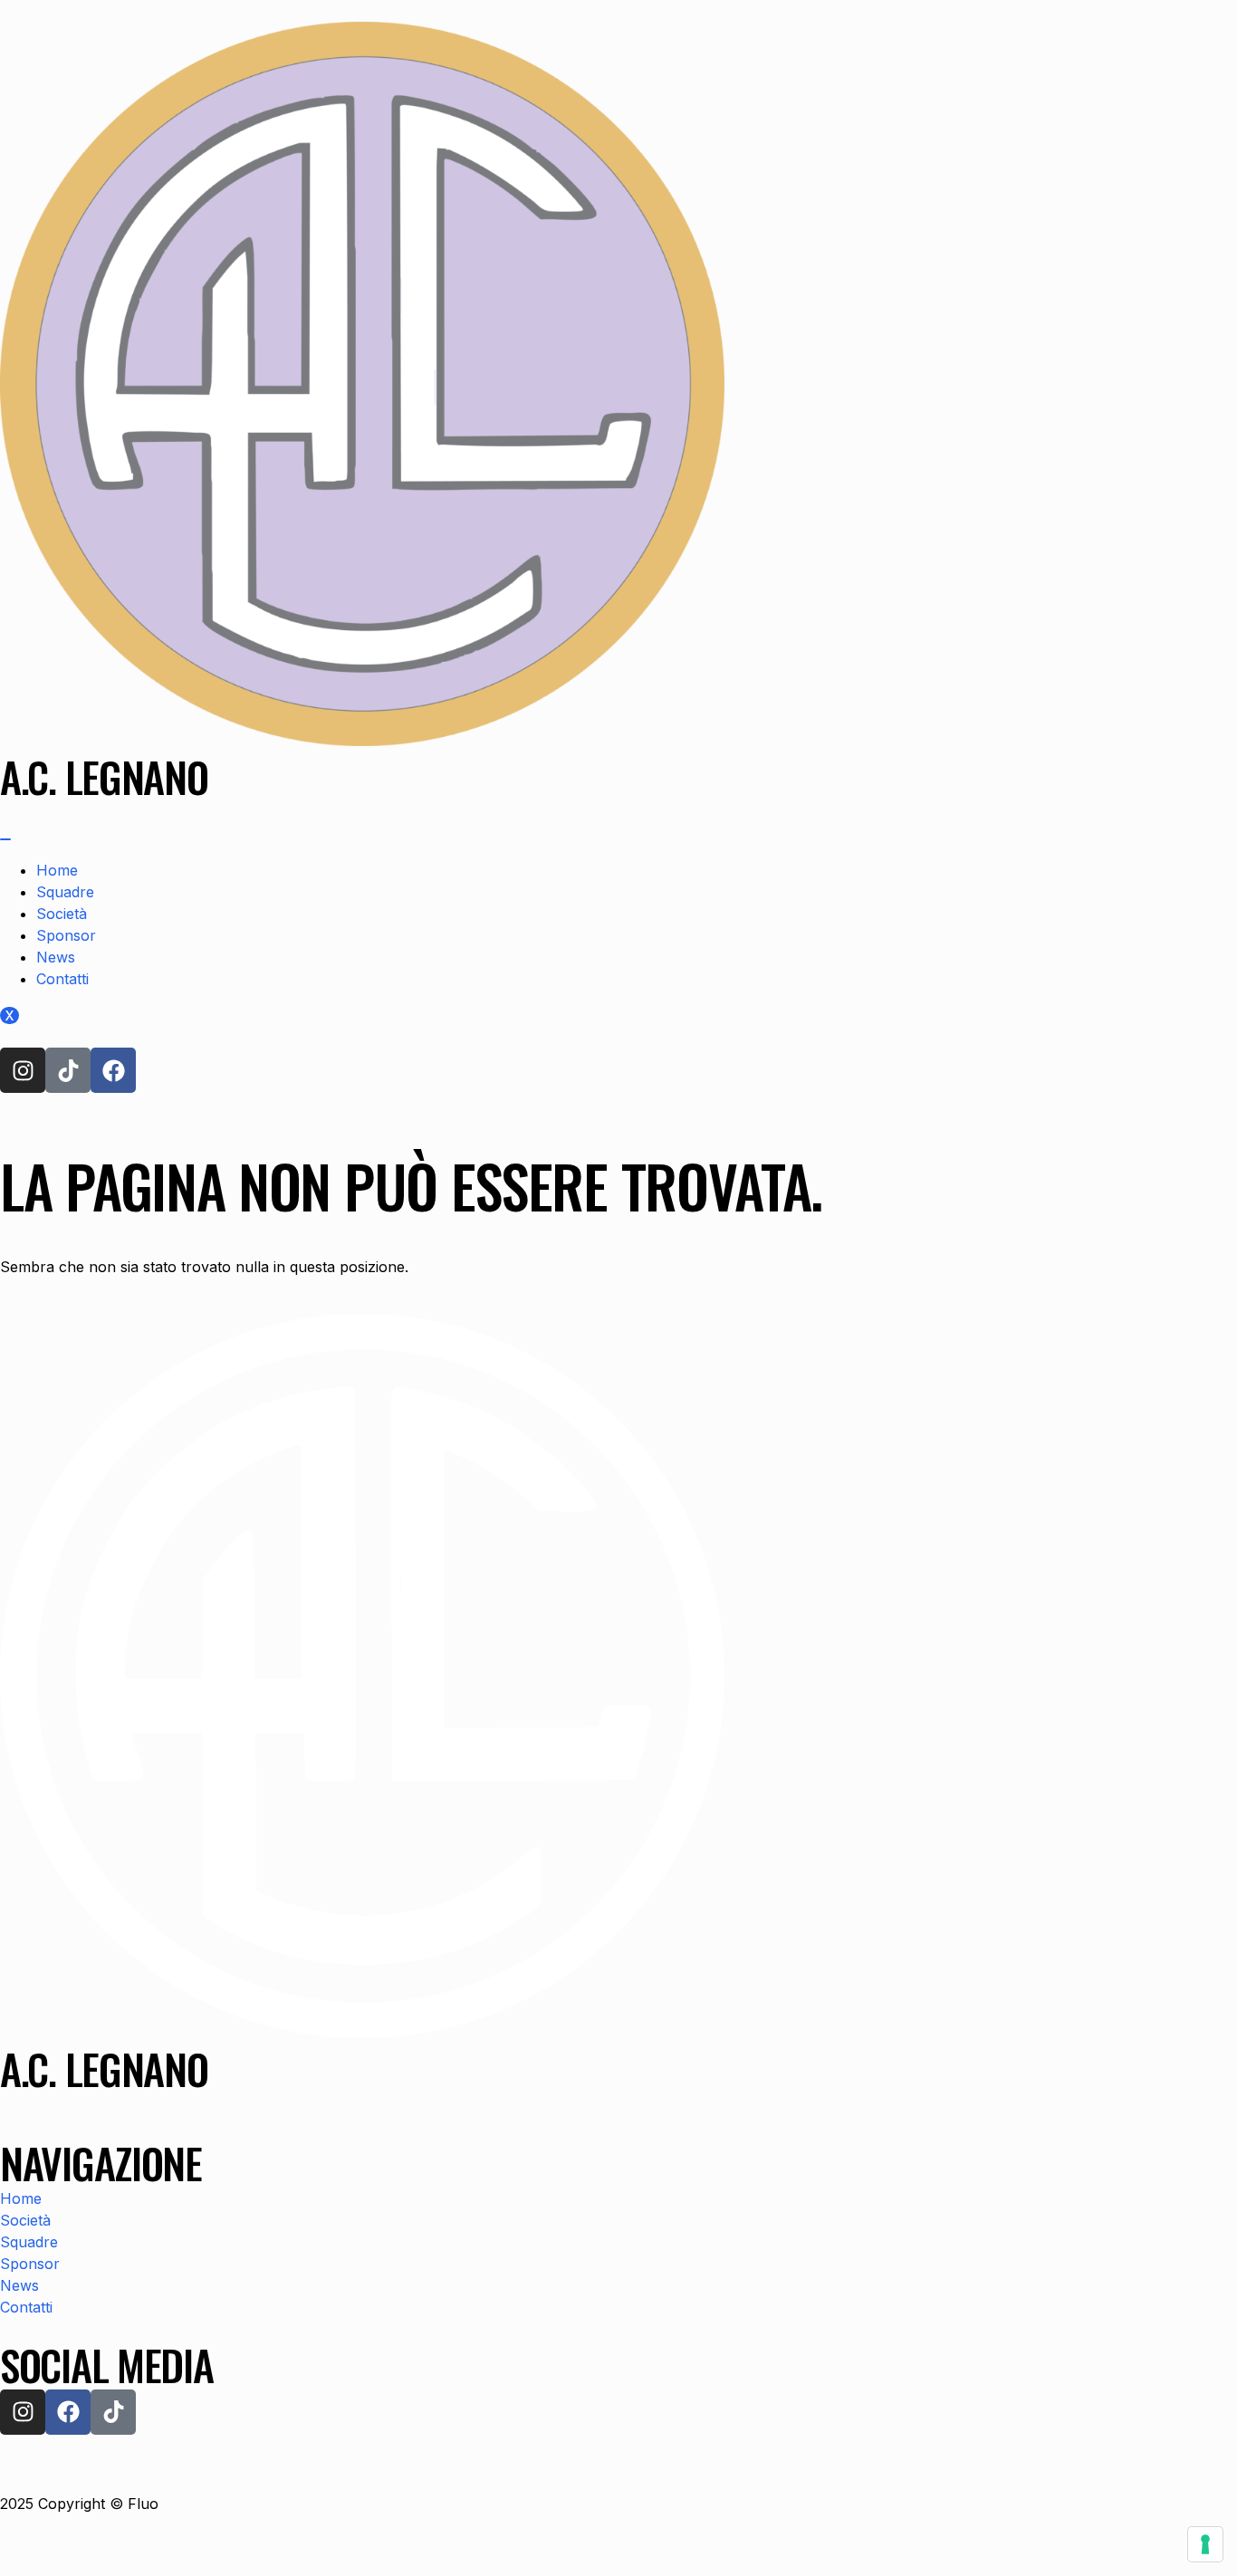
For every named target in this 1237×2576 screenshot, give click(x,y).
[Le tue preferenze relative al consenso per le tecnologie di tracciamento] (1205, 2544)
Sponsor (66, 935)
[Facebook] (113, 1070)
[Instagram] (23, 1070)
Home (57, 870)
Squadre (65, 892)
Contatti (62, 979)
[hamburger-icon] (5, 839)
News (56, 957)
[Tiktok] (68, 1070)
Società (62, 914)
